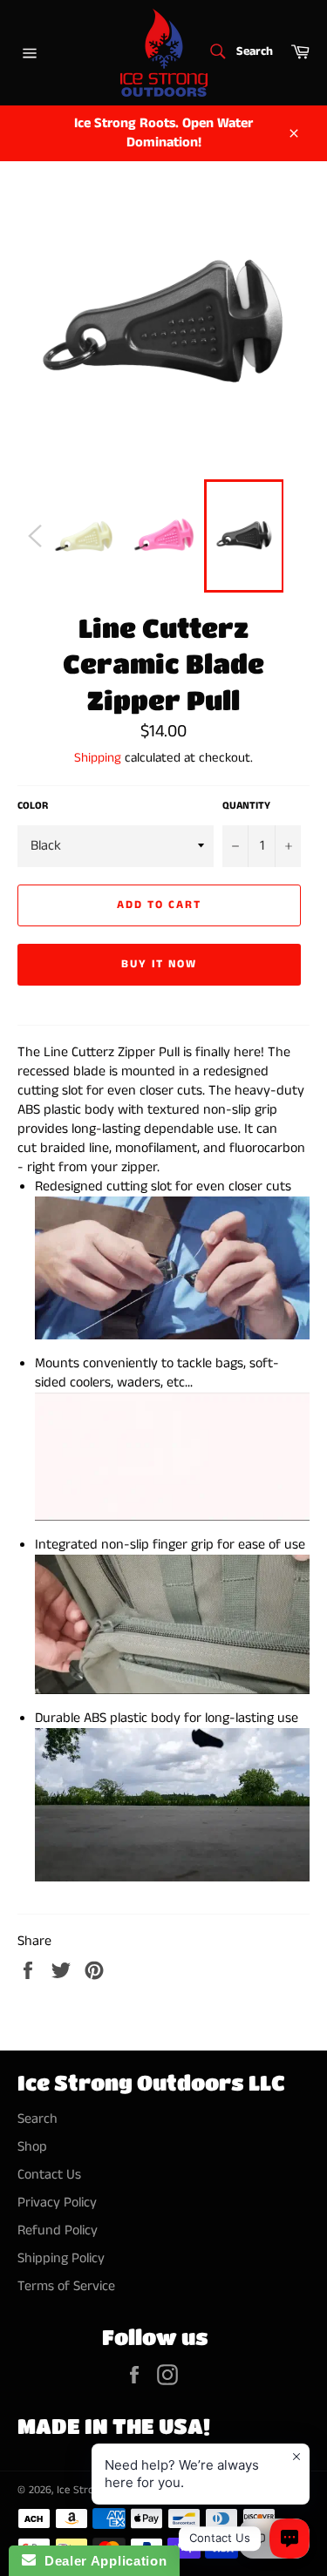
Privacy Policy (57, 2203)
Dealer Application (101, 2561)
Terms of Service (66, 2286)
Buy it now (160, 964)
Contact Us (49, 2175)
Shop (32, 2147)
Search (37, 2119)
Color (33, 806)
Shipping (98, 758)
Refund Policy (58, 2230)
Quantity (246, 806)
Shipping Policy (61, 2258)
